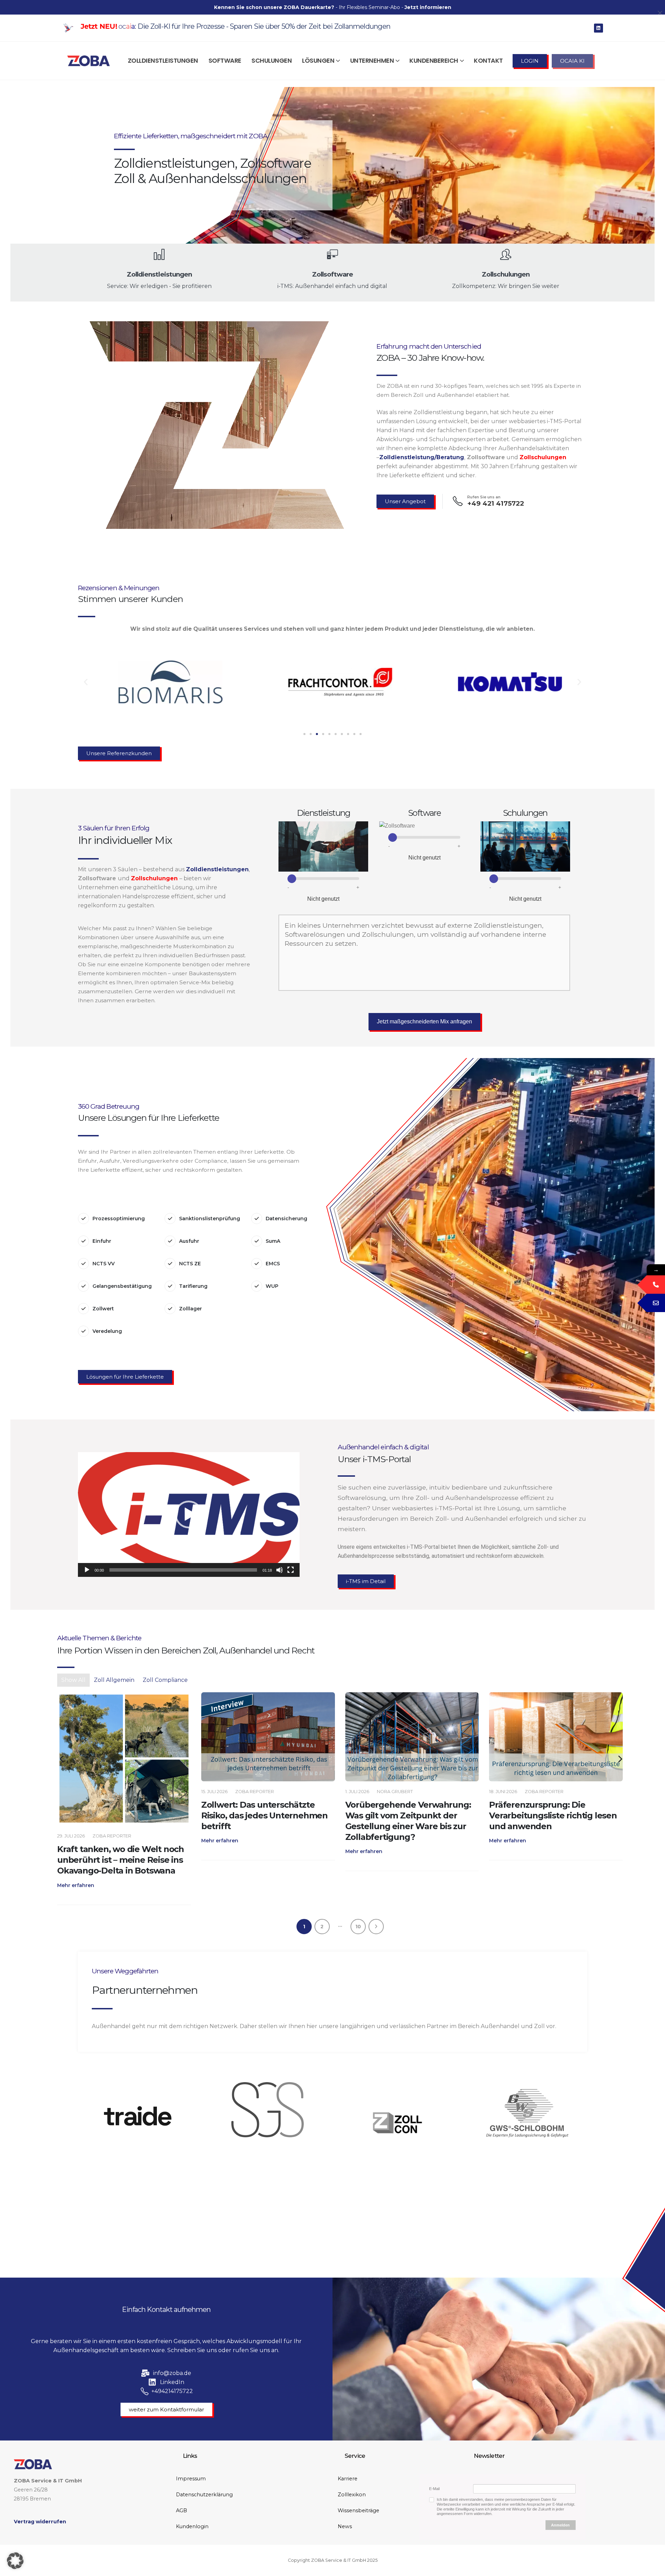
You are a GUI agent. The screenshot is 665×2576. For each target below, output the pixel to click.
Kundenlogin (192, 2526)
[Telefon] (656, 1285)
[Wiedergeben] (87, 1570)
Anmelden (560, 2525)
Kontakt (488, 60)
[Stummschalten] (280, 1570)
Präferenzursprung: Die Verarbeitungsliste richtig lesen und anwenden (409, 1815)
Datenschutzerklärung (204, 2495)
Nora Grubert (251, 1792)
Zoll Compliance (165, 1680)
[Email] (656, 1303)
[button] (86, 682)
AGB (181, 2510)
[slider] (183, 1570)
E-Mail (434, 2489)
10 (358, 1927)
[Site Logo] (88, 61)
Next (376, 1927)
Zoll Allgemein (114, 1680)
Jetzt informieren (428, 7)
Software (225, 60)
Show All (73, 1680)
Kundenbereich (434, 60)
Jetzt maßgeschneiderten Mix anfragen (424, 1021)
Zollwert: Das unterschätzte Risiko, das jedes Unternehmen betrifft (121, 1815)
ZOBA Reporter (111, 1792)
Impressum (191, 2479)
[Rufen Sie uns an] (556, 1737)
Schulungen (272, 60)
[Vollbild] (291, 1570)
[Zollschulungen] (124, 1737)
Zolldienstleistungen (163, 60)
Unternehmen (372, 60)
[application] (189, 1514)
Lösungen (318, 60)
